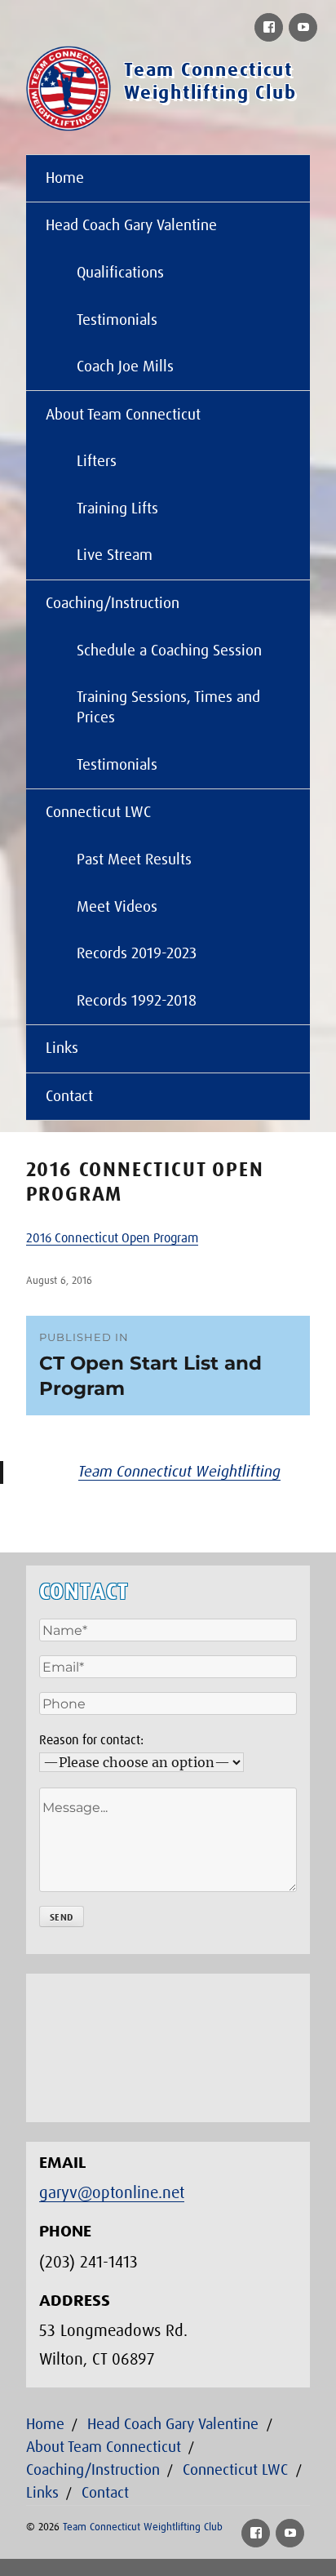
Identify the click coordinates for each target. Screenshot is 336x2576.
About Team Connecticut (123, 415)
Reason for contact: (91, 1740)
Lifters (97, 462)
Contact (69, 1097)
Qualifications (120, 273)
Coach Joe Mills (125, 367)
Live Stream (115, 555)
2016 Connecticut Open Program (112, 1238)
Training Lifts (117, 509)
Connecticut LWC (98, 813)
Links (62, 1048)
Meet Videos (117, 907)
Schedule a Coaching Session (169, 651)
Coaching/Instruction (113, 604)
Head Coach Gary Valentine (131, 226)
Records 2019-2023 (137, 954)
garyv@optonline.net (112, 2193)
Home (65, 178)
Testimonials (117, 320)
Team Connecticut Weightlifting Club (143, 2527)
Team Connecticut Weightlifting (179, 1472)
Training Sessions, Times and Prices (168, 708)
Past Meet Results (134, 860)
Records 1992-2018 (137, 1001)
